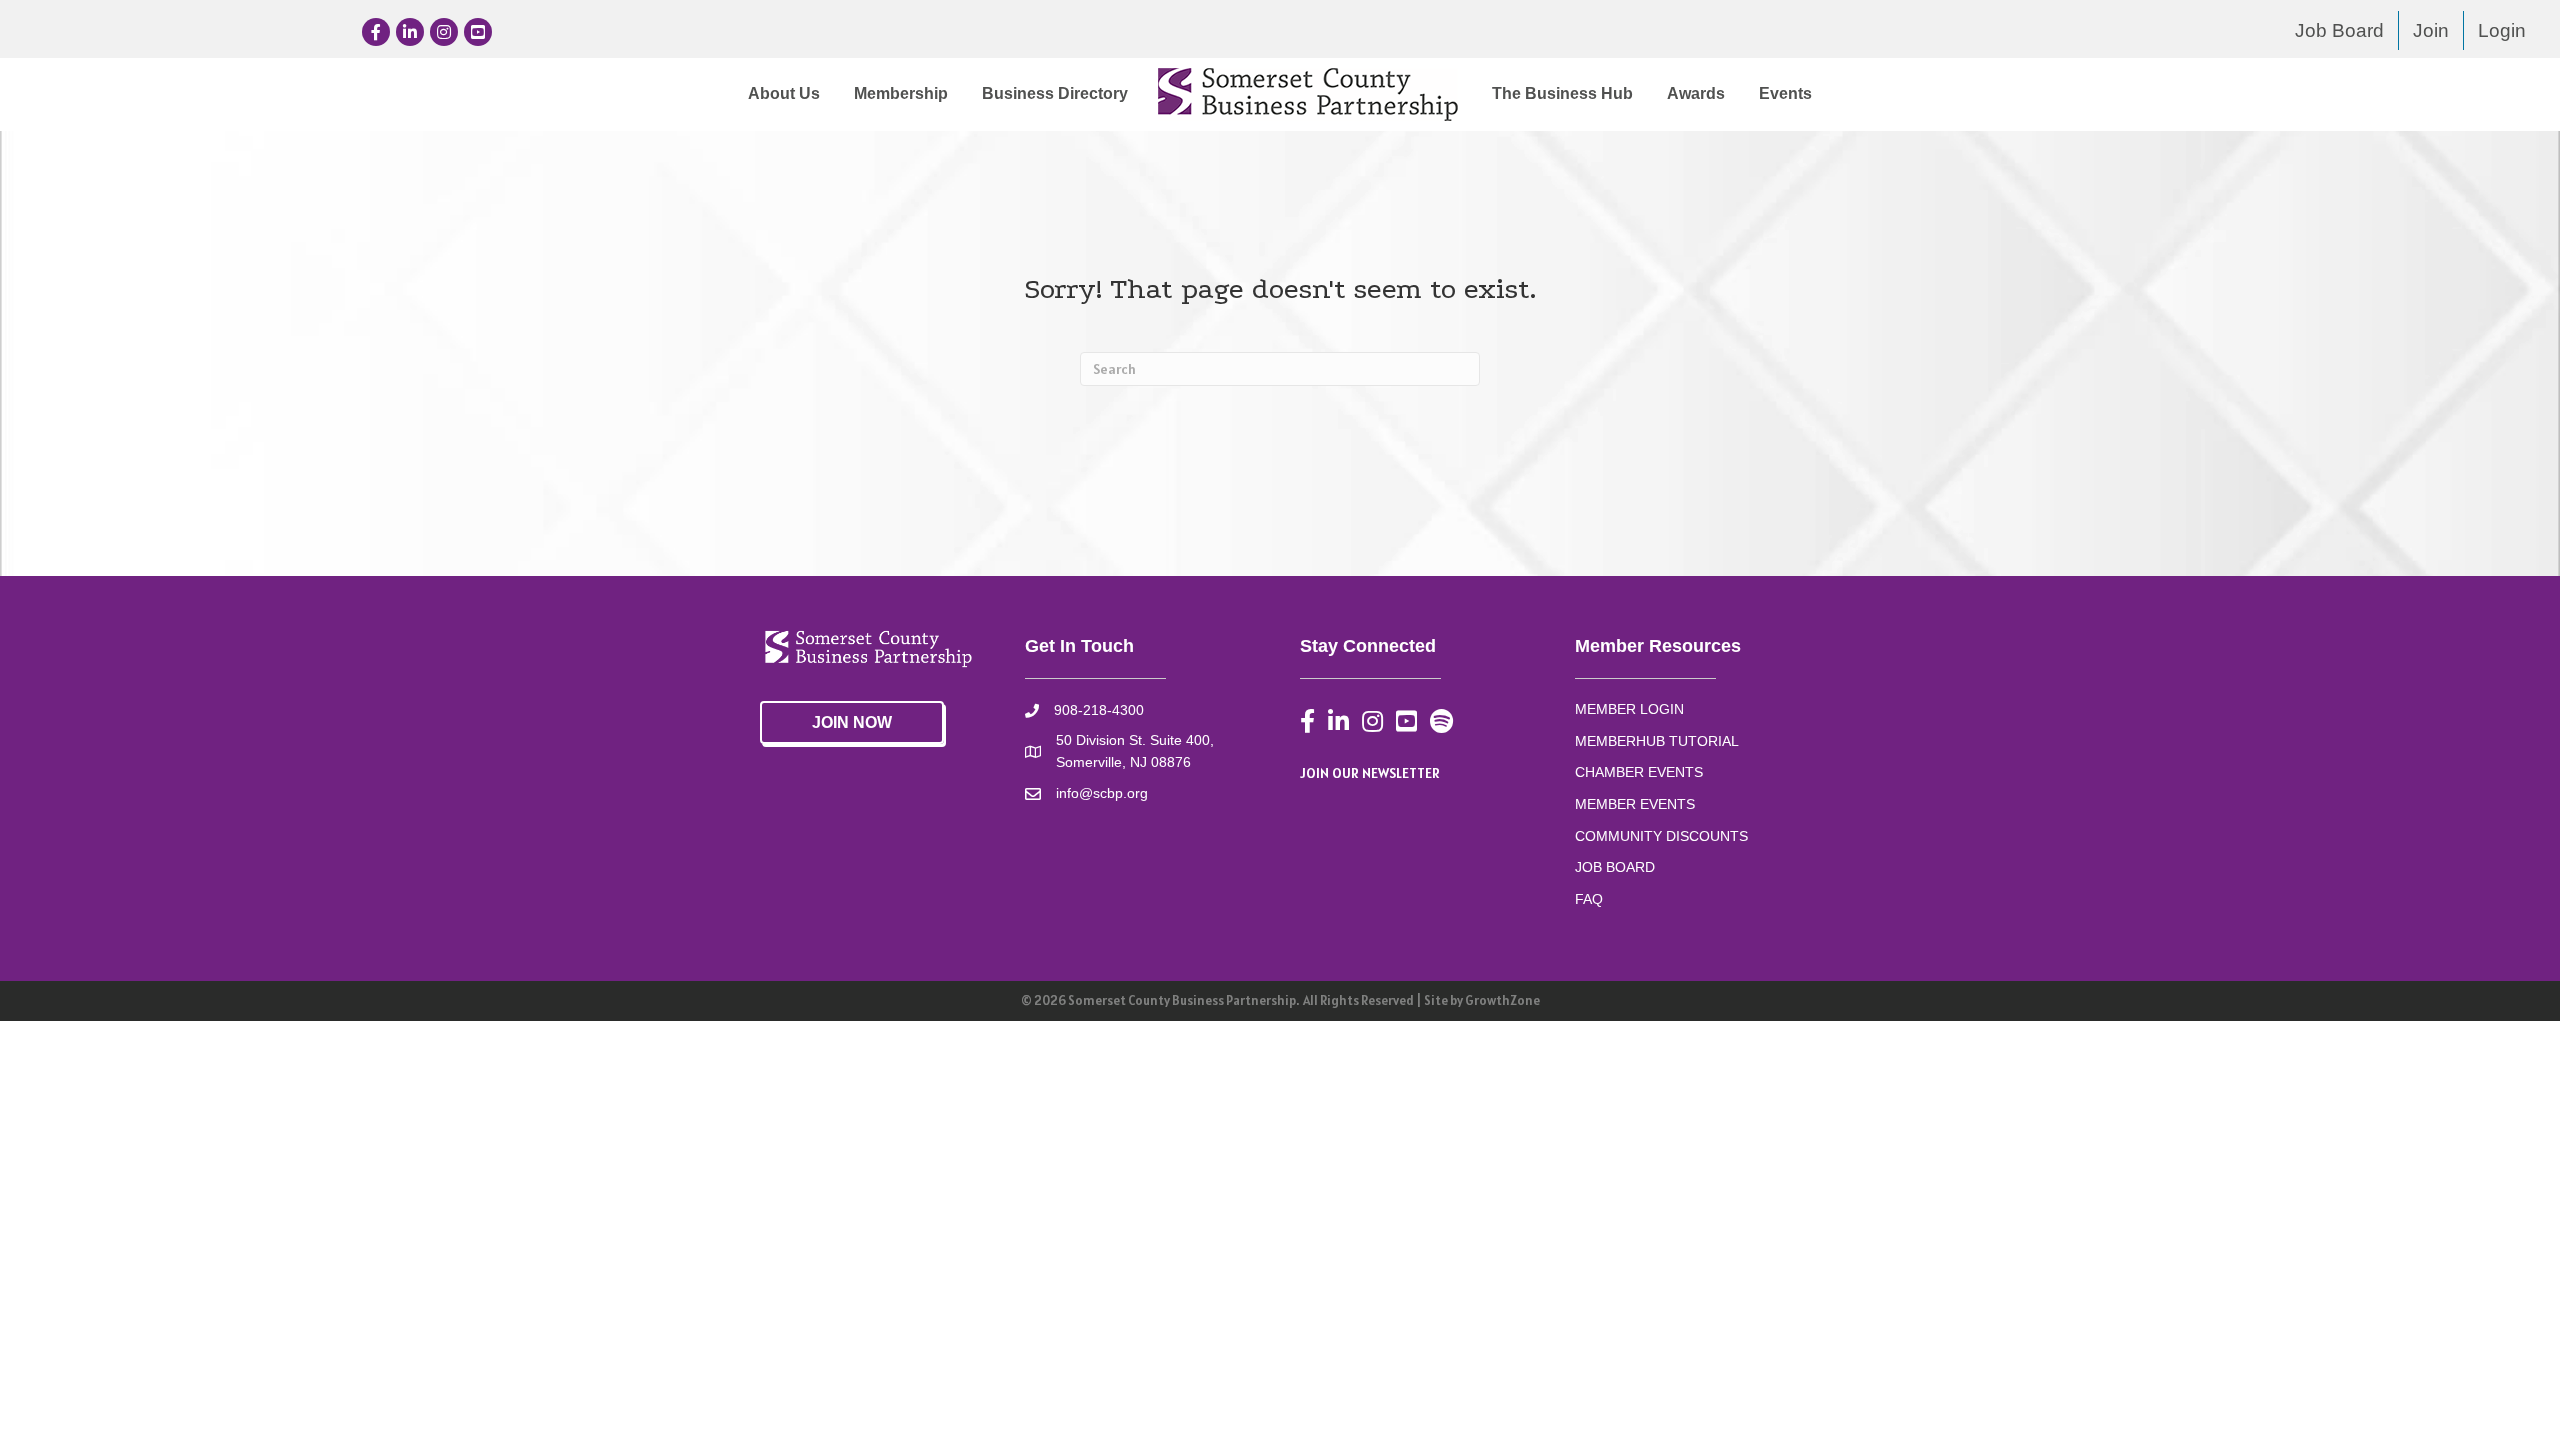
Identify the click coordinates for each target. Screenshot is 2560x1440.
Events (1785, 93)
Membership (901, 93)
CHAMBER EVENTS (1639, 772)
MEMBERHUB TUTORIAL (1657, 741)
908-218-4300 (1099, 710)
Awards (1696, 93)
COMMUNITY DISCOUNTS (1661, 836)
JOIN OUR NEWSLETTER (1370, 773)
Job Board (2339, 30)
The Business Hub (1562, 93)
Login (2502, 30)
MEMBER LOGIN (1629, 709)
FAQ (1589, 899)
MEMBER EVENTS (1635, 804)
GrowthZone (1502, 1000)
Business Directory (1055, 93)
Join (2431, 30)
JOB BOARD (1615, 867)
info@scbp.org (1102, 793)
